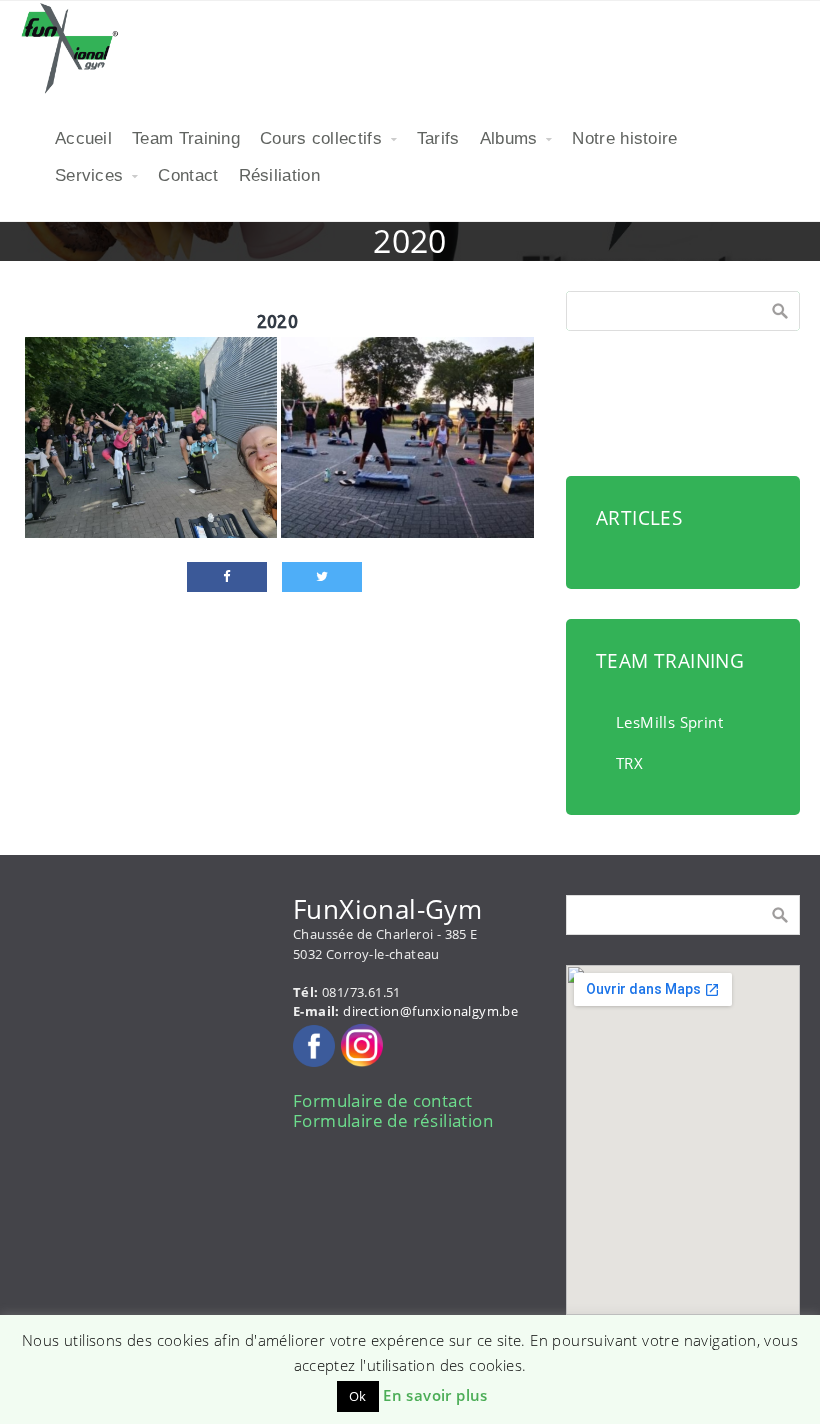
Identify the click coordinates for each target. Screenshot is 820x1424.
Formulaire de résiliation (393, 1120)
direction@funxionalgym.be (430, 1011)
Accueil (83, 138)
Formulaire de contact (382, 1100)
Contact (188, 175)
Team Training (186, 138)
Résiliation (279, 175)
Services (89, 175)
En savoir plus (435, 1395)
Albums (509, 138)
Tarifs (438, 138)
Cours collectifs (321, 138)
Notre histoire (624, 138)
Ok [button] (358, 1396)
